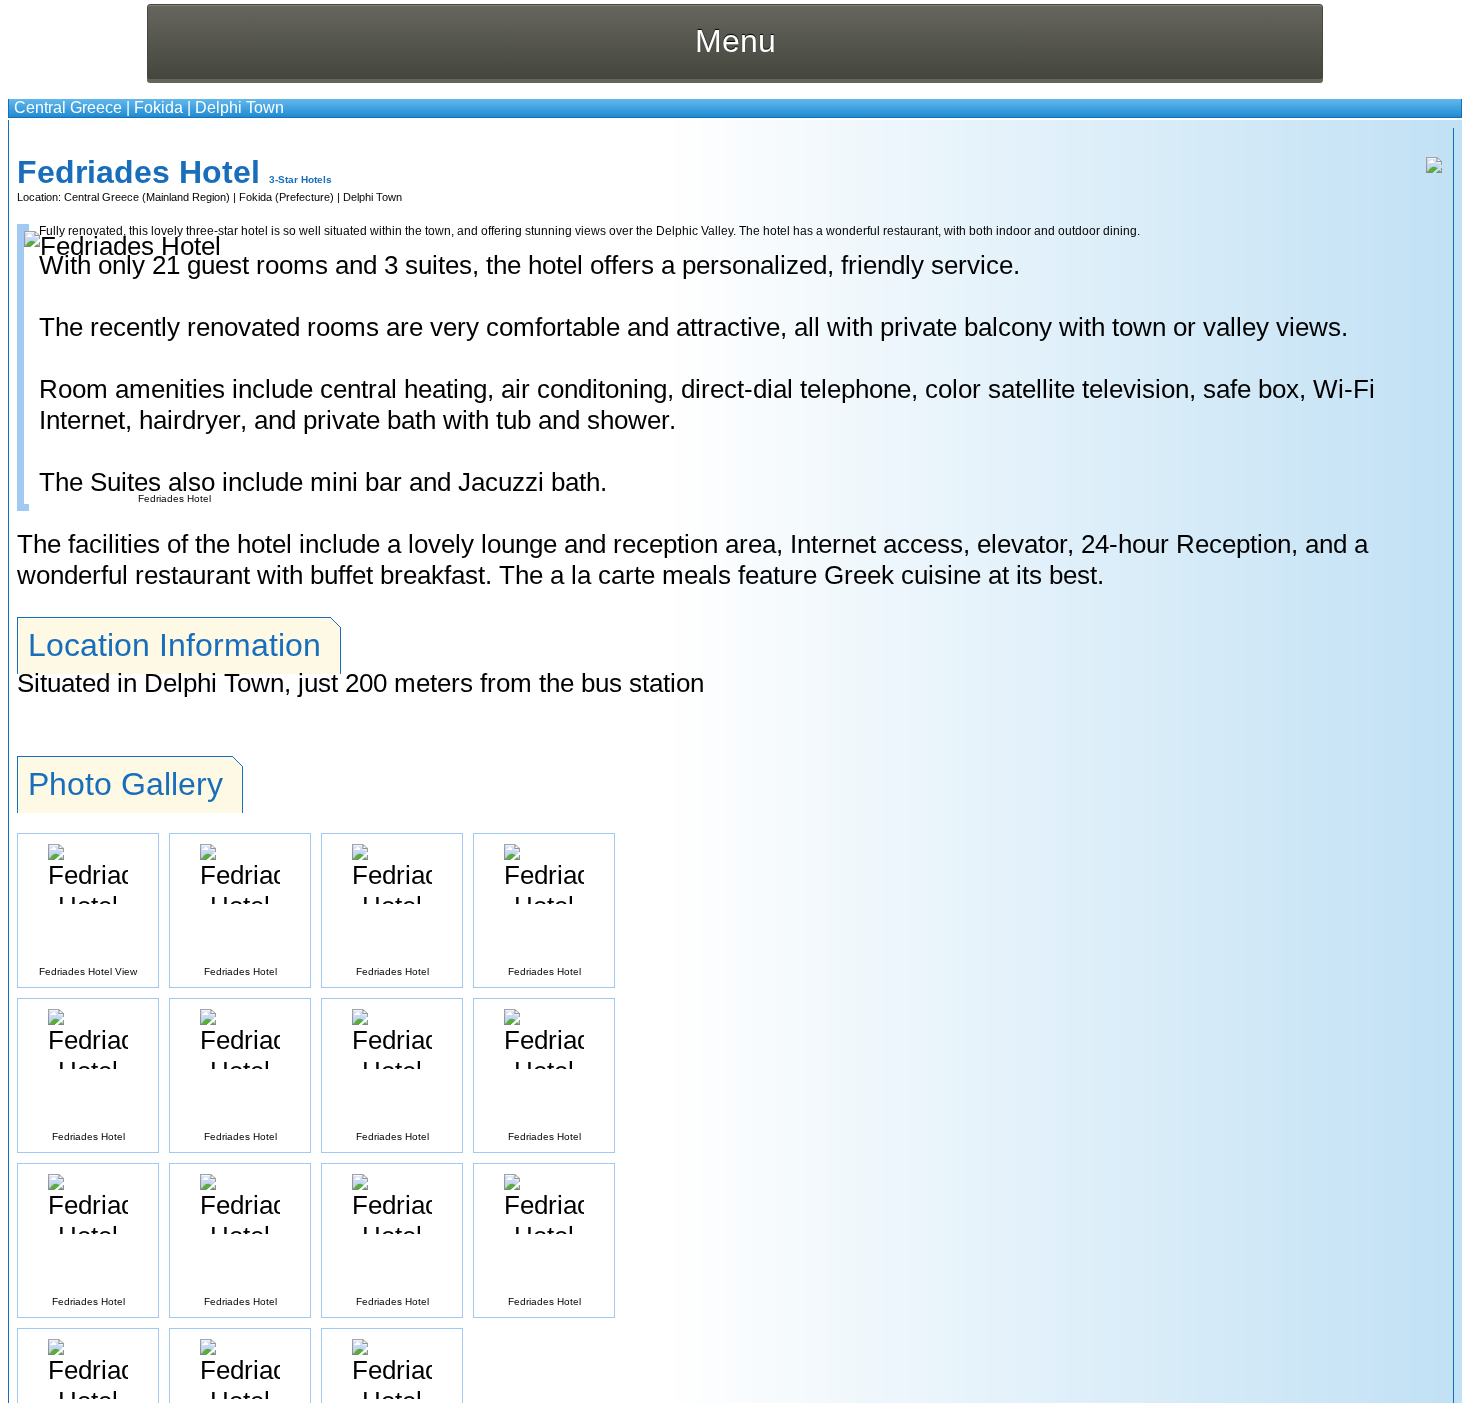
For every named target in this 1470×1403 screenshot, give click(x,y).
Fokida (158, 107)
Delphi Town (239, 107)
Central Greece (68, 107)
